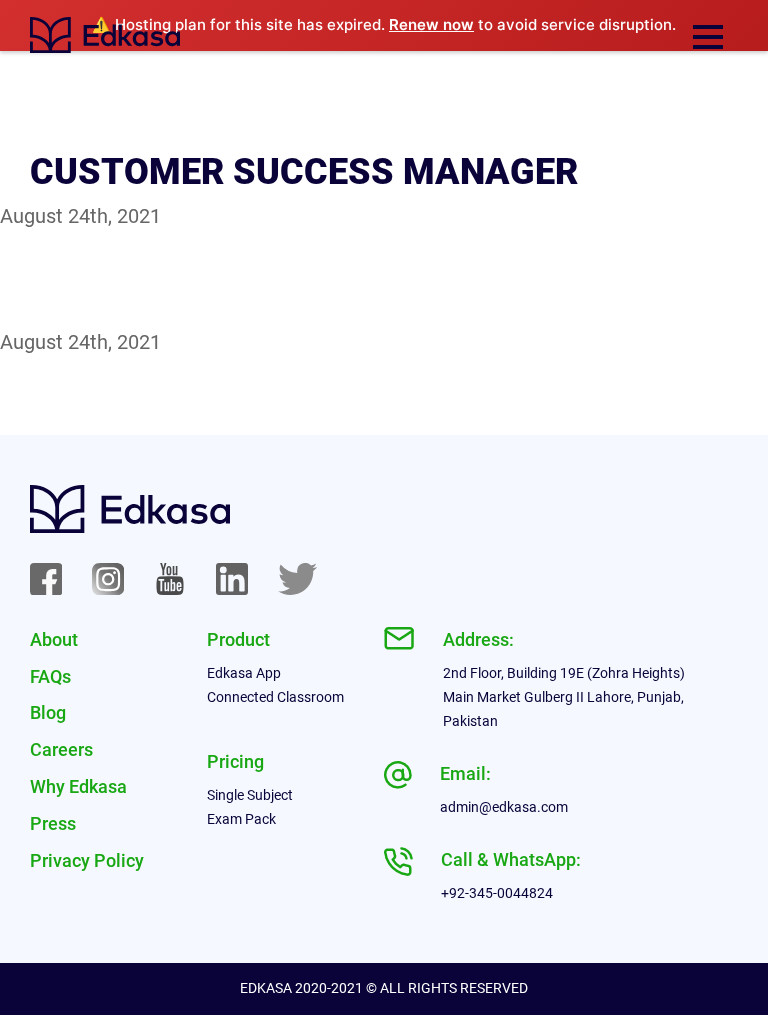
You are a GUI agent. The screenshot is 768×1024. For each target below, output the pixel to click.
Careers (61, 749)
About (54, 639)
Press (53, 823)
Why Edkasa (78, 786)
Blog (48, 712)
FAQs (50, 676)
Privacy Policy (87, 860)
